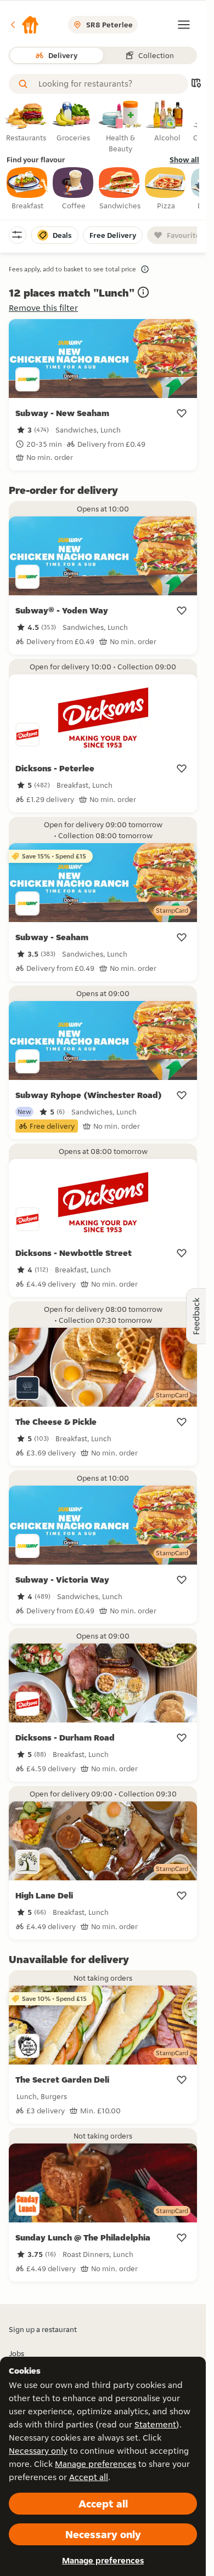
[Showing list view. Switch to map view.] (196, 84)
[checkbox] (27, 189)
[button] (24, 25)
